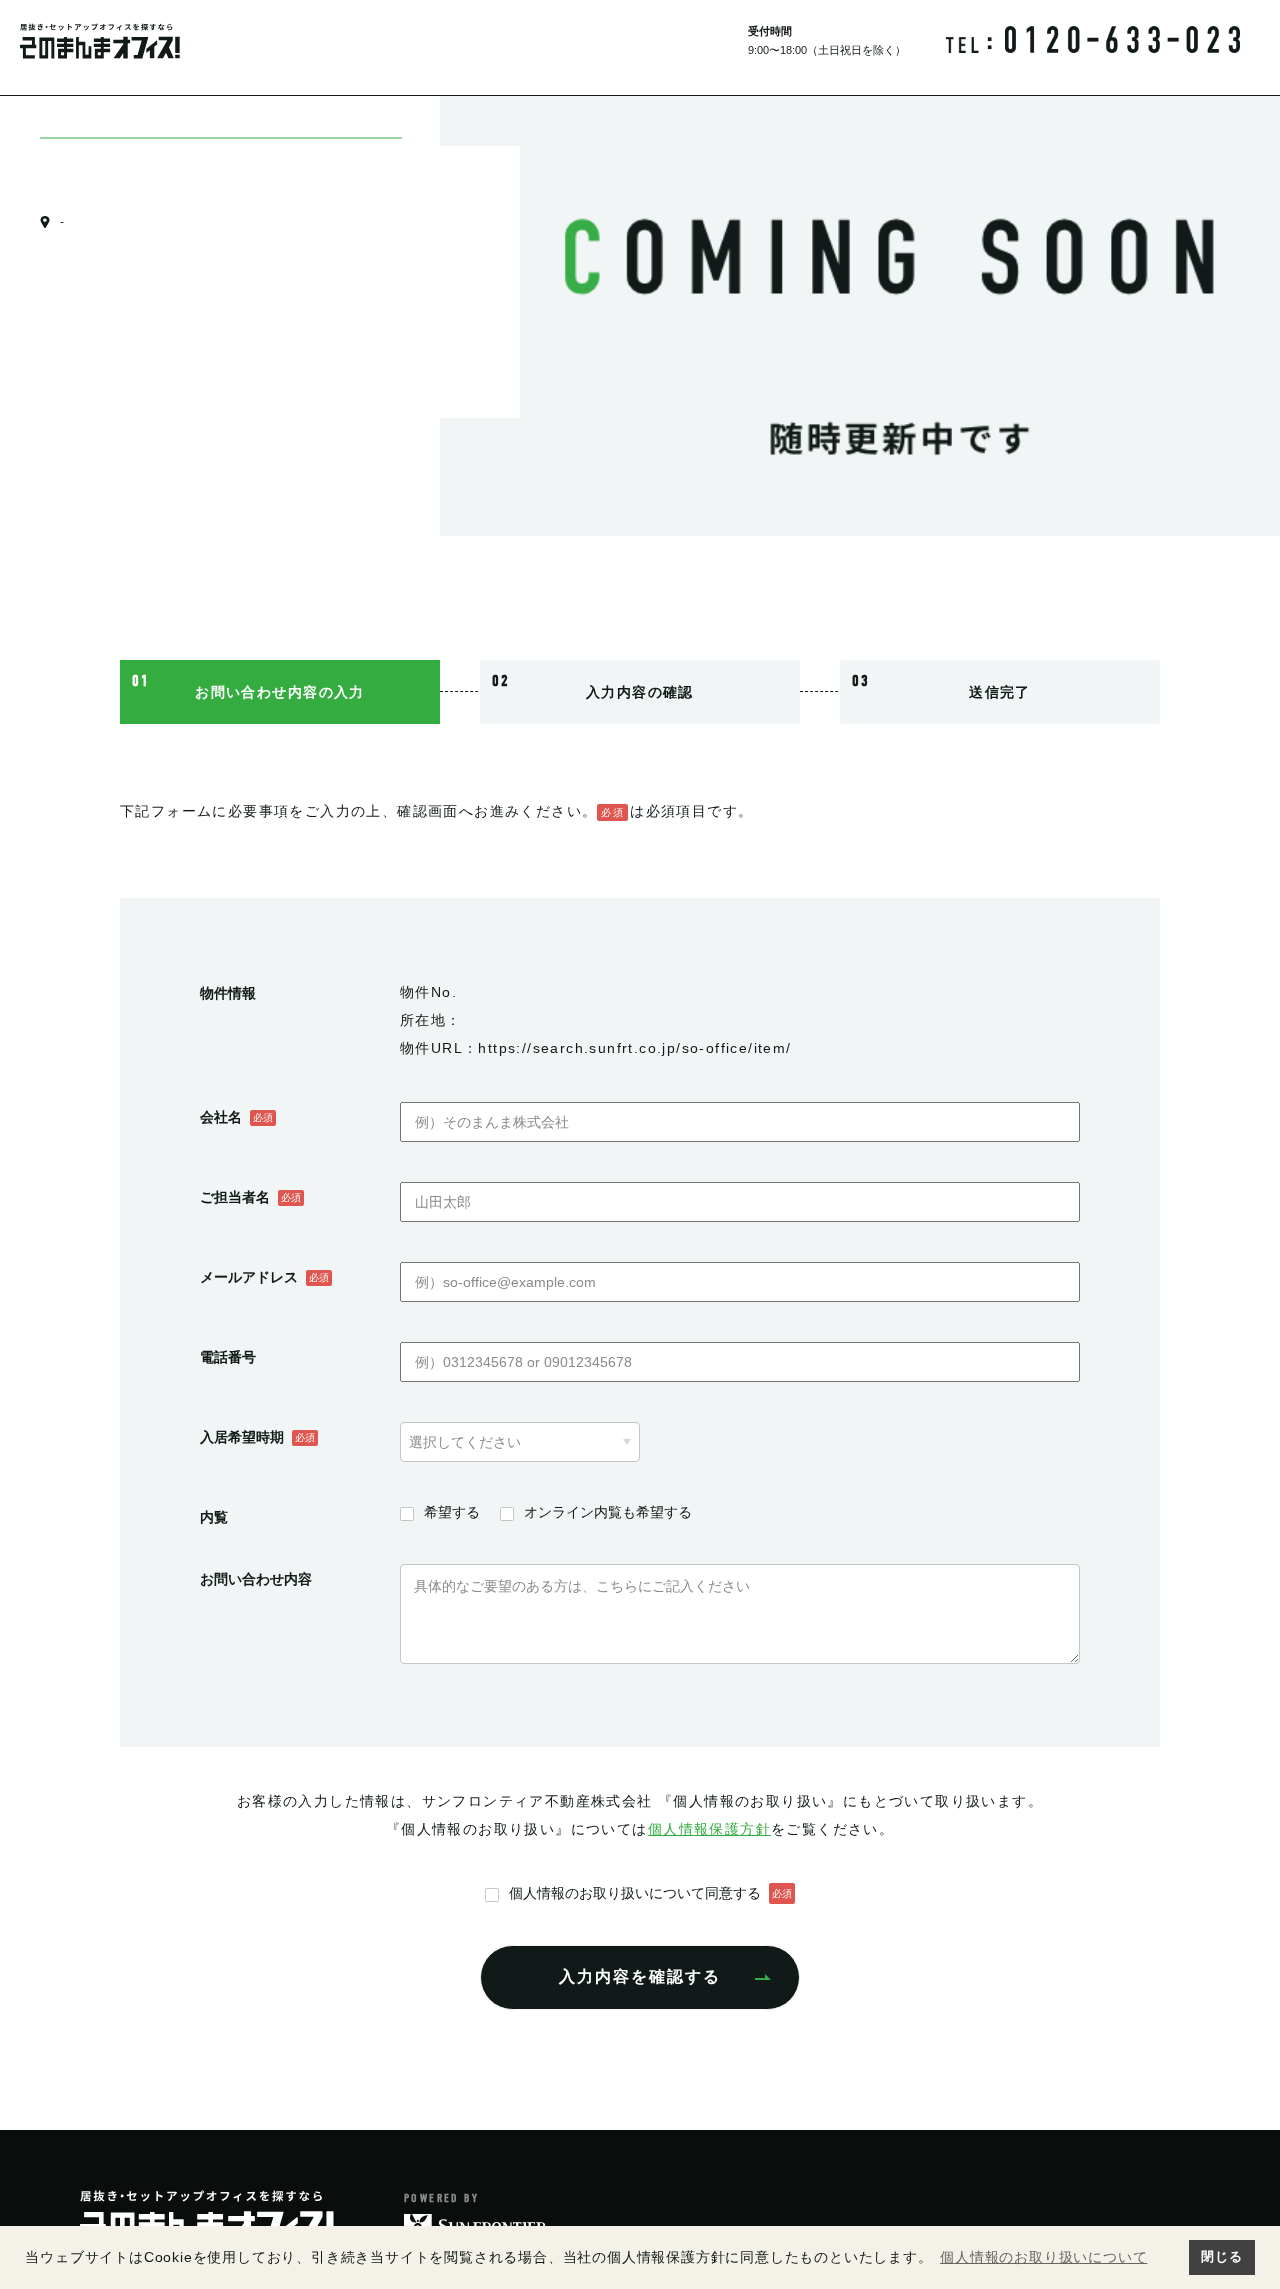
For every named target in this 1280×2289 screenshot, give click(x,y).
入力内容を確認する (640, 1976)
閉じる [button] (1221, 2257)
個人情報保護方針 (709, 1829)
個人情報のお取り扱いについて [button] (1043, 2257)
